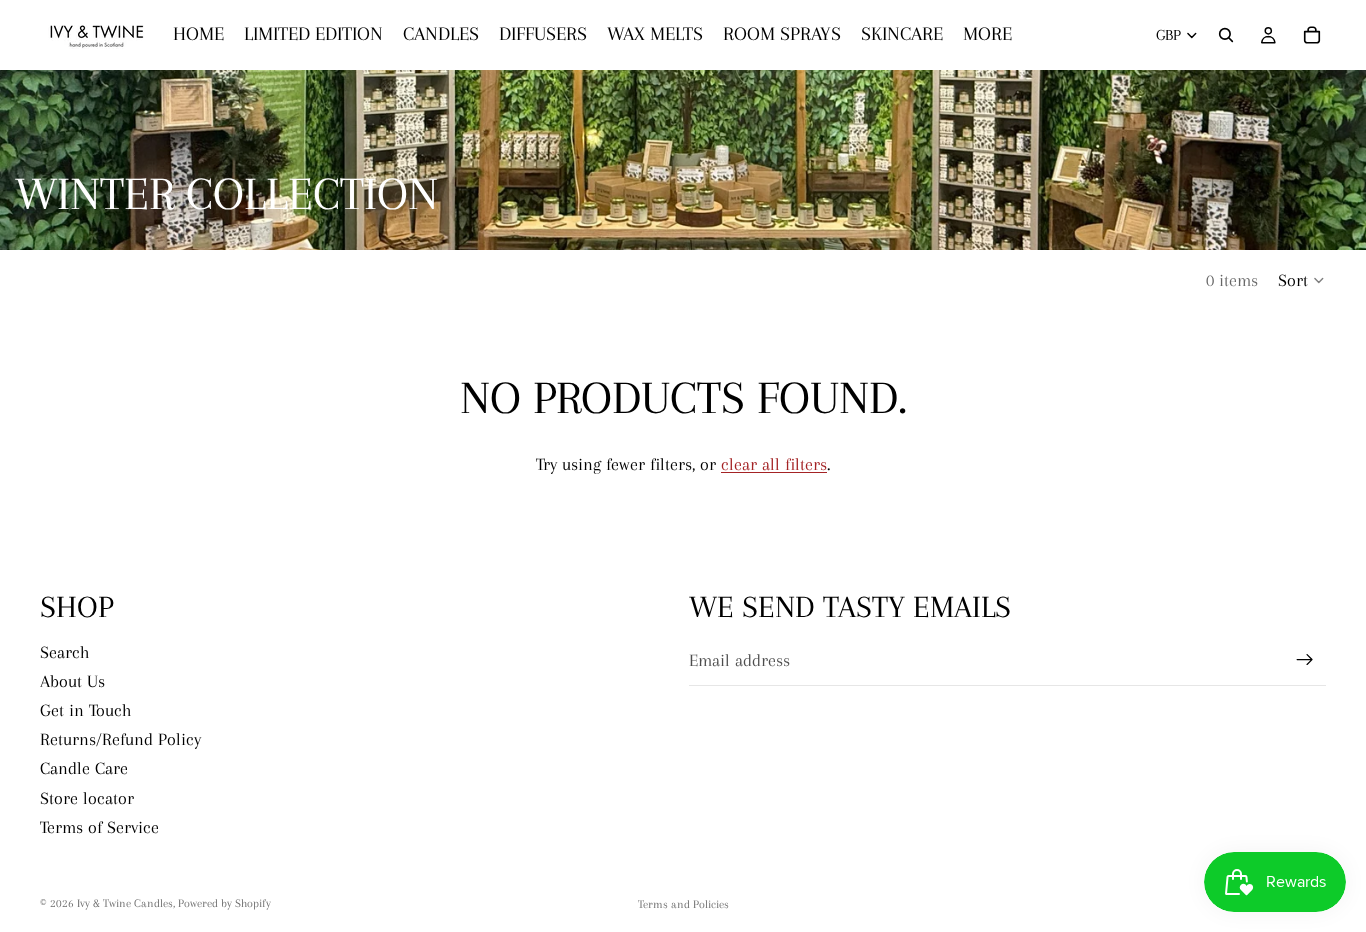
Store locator (87, 797)
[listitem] (987, 35)
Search (65, 651)
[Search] (1226, 35)
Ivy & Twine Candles (125, 903)
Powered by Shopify (224, 903)
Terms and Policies (683, 904)
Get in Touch (86, 710)
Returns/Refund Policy (120, 739)
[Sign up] (1305, 660)
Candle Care (84, 768)
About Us (72, 681)
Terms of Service (99, 826)
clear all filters (774, 464)
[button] (1302, 280)
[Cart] (1312, 35)
